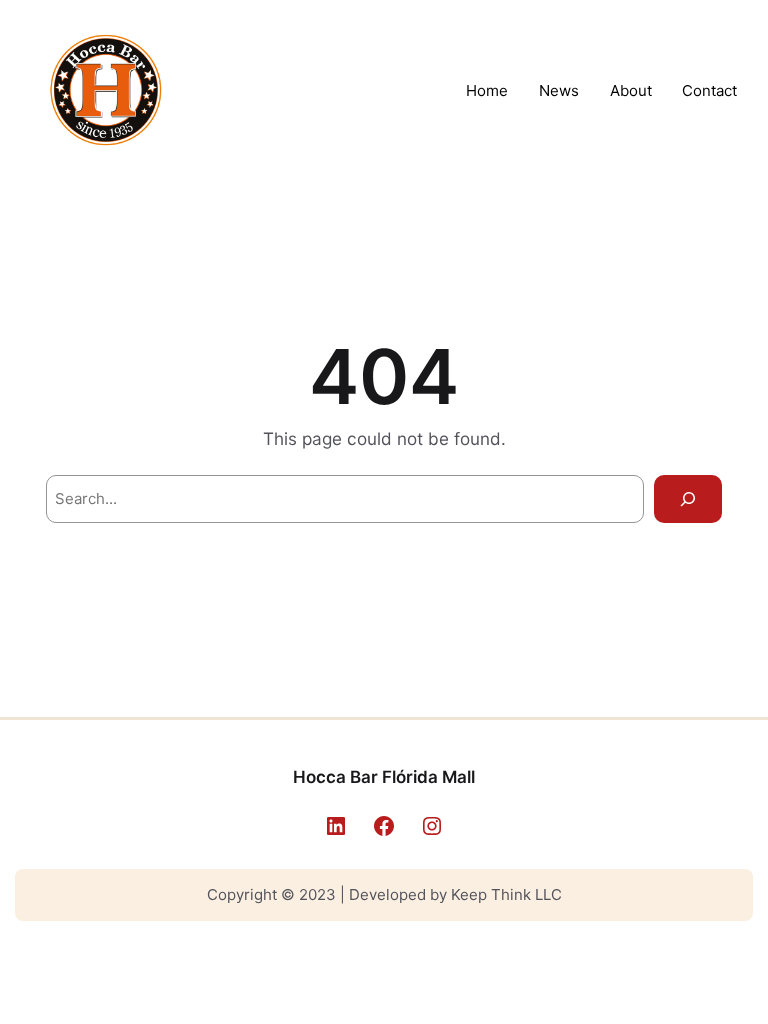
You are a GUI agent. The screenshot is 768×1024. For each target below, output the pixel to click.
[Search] (688, 499)
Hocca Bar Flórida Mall (384, 777)
